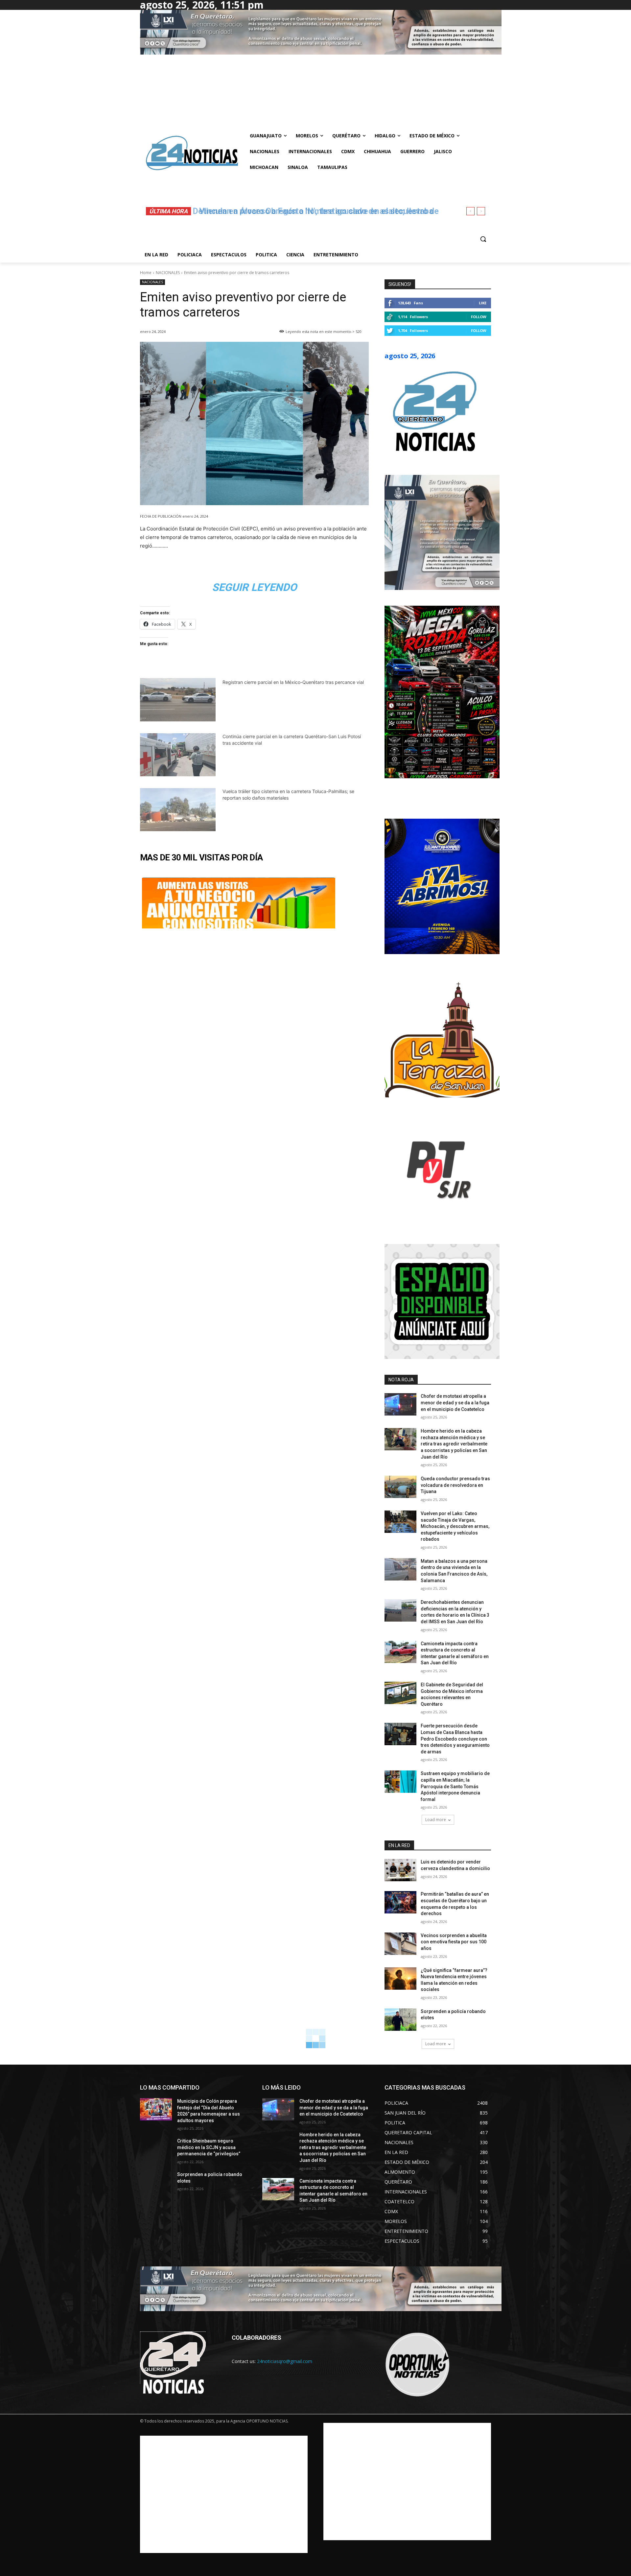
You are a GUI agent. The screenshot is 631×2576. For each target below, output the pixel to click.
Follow (479, 317)
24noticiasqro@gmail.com (285, 2361)
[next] (481, 211)
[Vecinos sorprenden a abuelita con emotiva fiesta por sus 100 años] (400, 1944)
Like (483, 303)
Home (146, 273)
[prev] (470, 211)
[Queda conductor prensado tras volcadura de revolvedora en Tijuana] (400, 1487)
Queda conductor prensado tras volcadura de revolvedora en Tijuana (455, 1485)
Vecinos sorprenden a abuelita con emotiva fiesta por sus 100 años (454, 1942)
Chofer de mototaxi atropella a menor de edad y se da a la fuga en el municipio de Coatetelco (455, 1403)
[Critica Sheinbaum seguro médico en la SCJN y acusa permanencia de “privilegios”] (156, 2149)
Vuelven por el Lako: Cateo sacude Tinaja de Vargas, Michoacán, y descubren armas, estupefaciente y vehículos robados (455, 1526)
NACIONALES (168, 273)
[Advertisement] (224, 2494)
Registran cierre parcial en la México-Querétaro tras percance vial (293, 682)
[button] (483, 239)
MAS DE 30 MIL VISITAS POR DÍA (201, 857)
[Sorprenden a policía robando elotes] (400, 2020)
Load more (436, 1820)
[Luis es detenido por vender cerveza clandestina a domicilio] (400, 1870)
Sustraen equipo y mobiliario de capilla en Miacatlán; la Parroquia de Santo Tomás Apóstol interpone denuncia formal (455, 1786)
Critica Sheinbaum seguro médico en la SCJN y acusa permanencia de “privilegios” (209, 2147)
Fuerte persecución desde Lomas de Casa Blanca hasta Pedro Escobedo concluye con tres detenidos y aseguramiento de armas (455, 1739)
